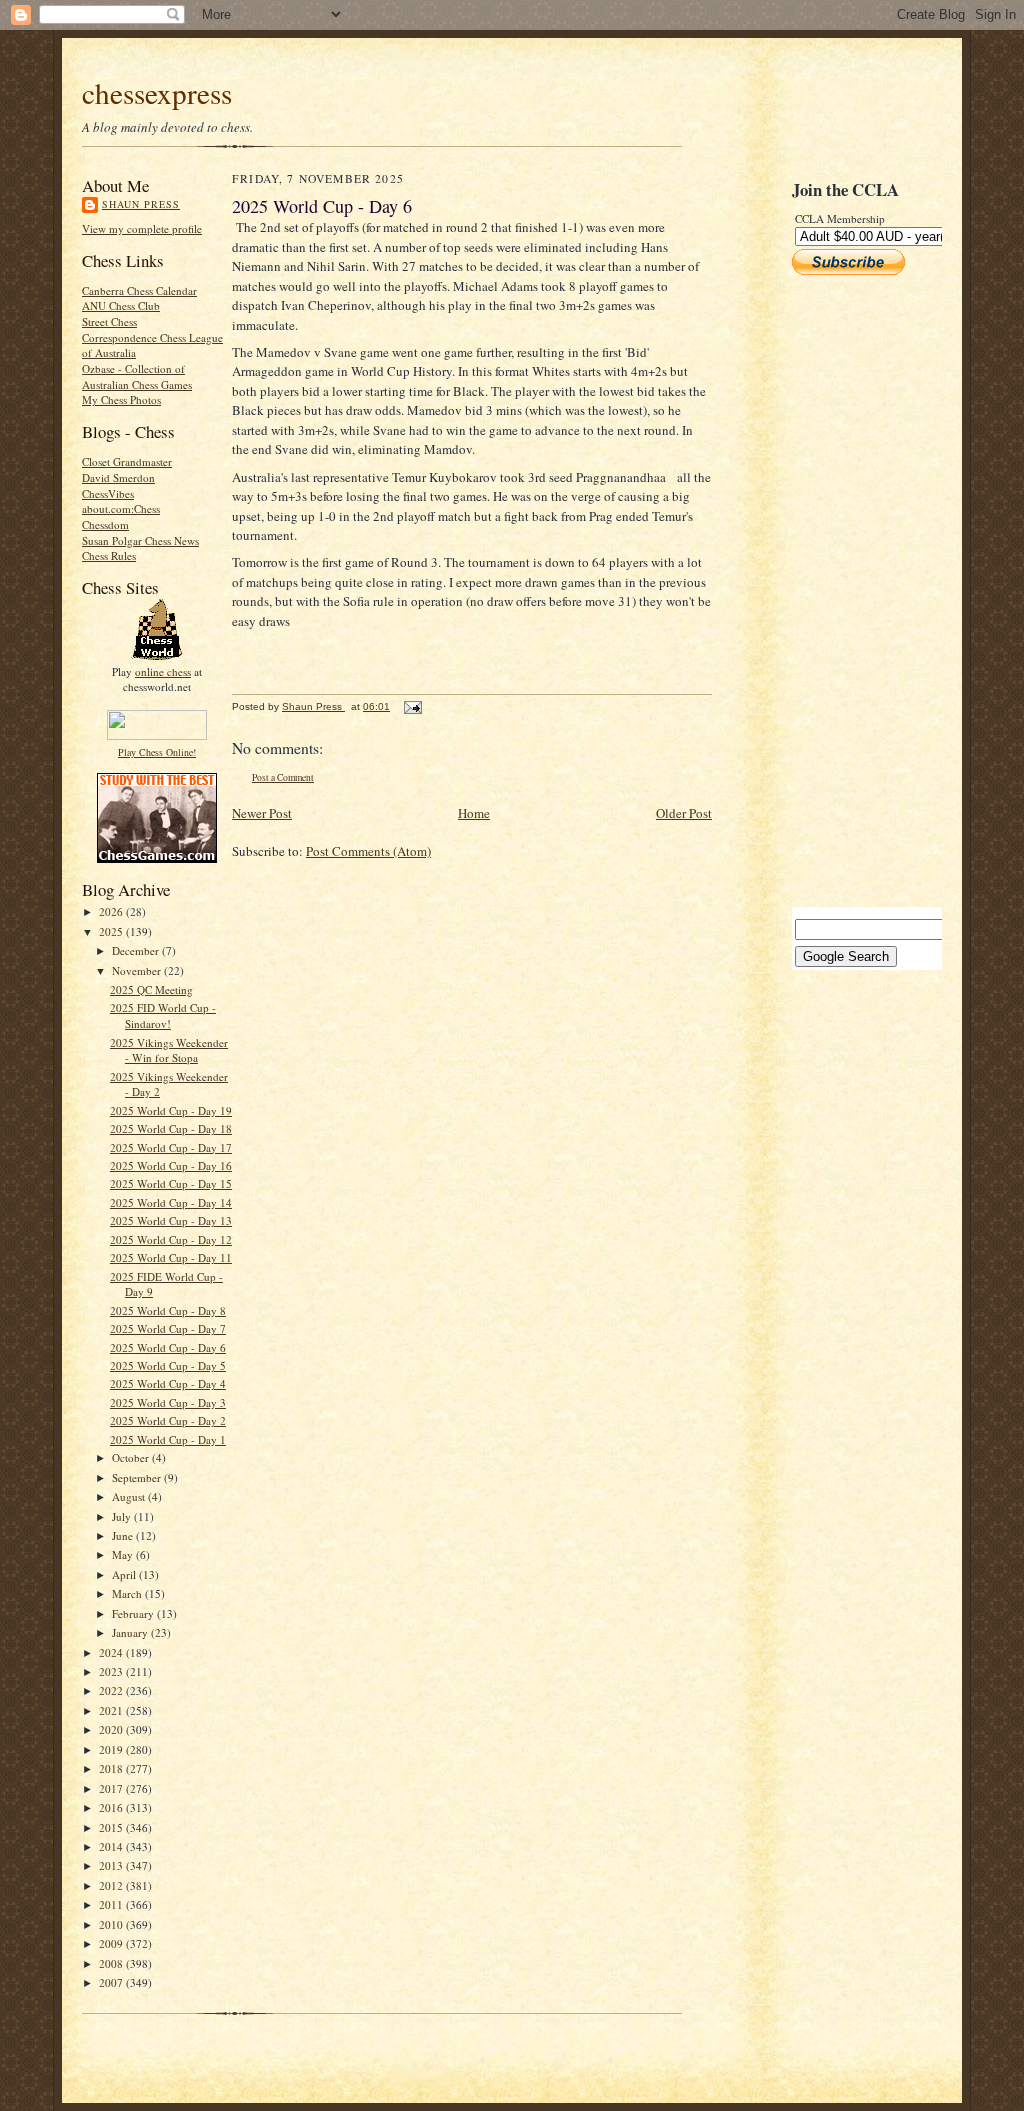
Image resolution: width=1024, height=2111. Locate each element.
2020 (112, 1729)
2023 (112, 1671)
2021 (112, 1710)
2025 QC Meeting (151, 989)
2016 (112, 1807)
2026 (112, 911)
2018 (112, 1768)
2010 (112, 1924)
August (130, 1496)
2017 (112, 1788)
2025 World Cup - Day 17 (171, 1147)
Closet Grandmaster (127, 461)
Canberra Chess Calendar (139, 290)
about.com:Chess (121, 508)
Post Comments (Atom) (368, 851)
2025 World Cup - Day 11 (171, 1257)
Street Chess (109, 321)
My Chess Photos (121, 399)
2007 (112, 1982)
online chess (163, 671)
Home (474, 813)
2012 (112, 1885)
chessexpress (157, 92)
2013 (112, 1865)
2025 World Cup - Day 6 (168, 1347)
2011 (112, 1904)
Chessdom (105, 524)
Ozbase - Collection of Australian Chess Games (137, 376)
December (137, 950)
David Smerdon (118, 477)
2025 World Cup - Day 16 (171, 1165)
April (125, 1574)
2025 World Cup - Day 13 (171, 1220)
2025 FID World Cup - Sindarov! (163, 1015)
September (138, 1477)
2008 (112, 1963)
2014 (112, 1846)
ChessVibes (108, 493)
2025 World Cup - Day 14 (171, 1202)
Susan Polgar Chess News (140, 540)
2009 (112, 1943)
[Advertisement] (852, 591)
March (128, 1593)
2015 (112, 1827)
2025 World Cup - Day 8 (168, 1310)
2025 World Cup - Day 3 (168, 1402)
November (138, 970)
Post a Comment (283, 777)
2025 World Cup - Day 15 (171, 1183)
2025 (112, 931)
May (124, 1554)
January (131, 1632)
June (124, 1535)
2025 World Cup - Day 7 (168, 1328)
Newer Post (262, 813)
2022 (112, 1690)
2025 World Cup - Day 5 (168, 1365)
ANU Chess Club (121, 305)
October (132, 1457)
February (134, 1613)
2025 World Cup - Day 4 (168, 1383)
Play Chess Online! (157, 752)
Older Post (684, 813)
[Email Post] (412, 706)
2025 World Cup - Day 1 (168, 1439)
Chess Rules (109, 555)
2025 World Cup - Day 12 (171, 1239)
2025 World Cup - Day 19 (171, 1110)
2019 (112, 1749)
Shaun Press (141, 204)
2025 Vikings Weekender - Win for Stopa (169, 1050)
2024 (112, 1652)
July (123, 1516)
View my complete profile (142, 228)
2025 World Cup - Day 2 (168, 1420)
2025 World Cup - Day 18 (171, 1128)
